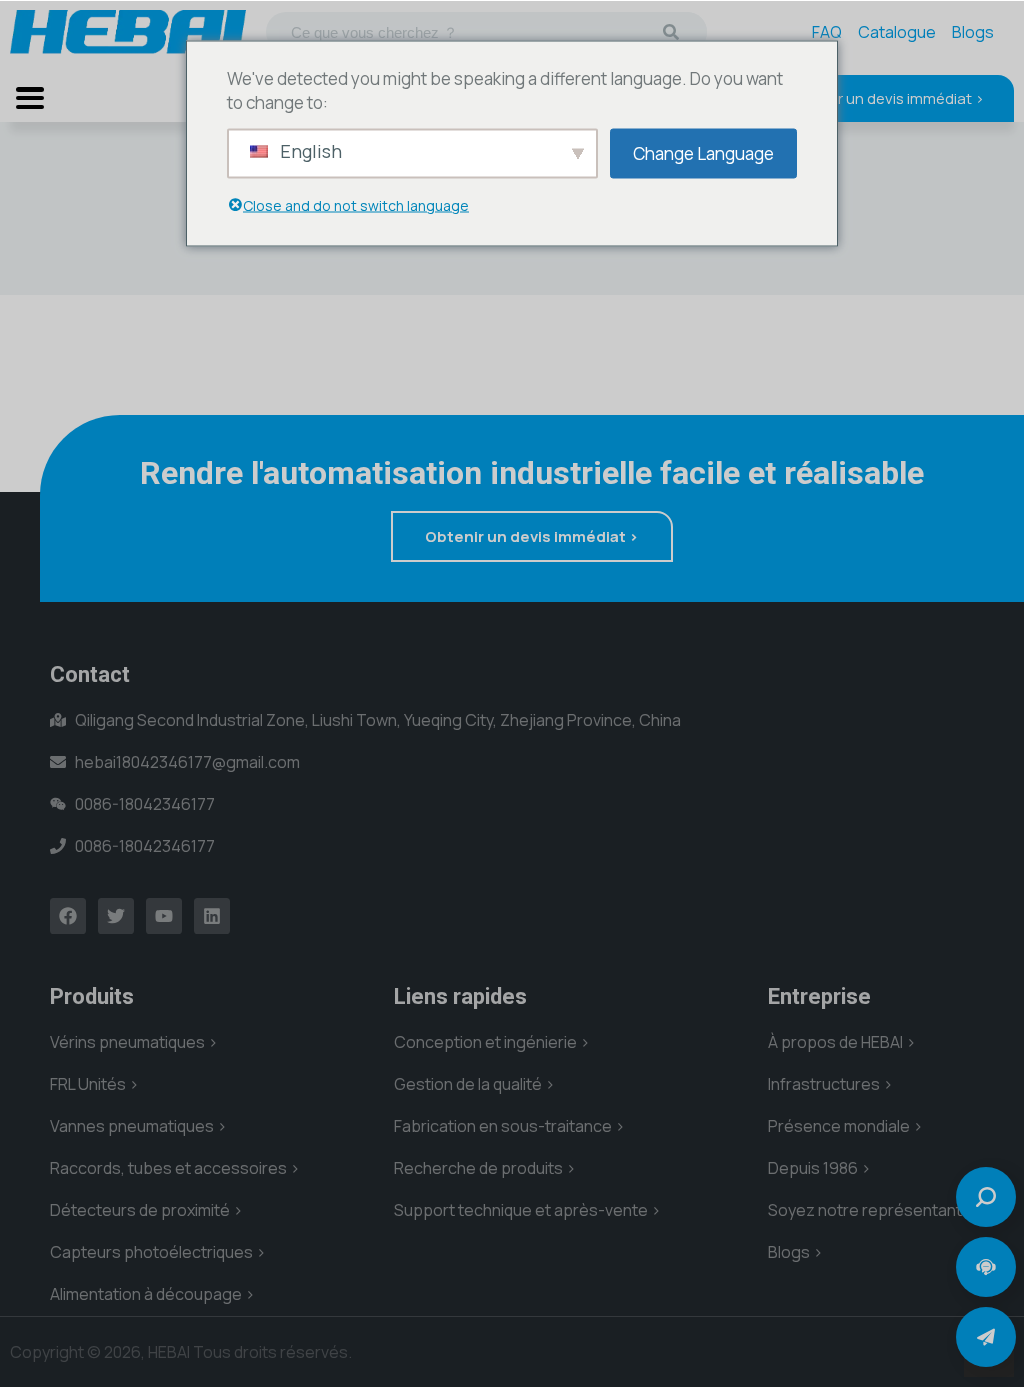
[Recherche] (671, 32)
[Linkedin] (212, 916)
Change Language (703, 152)
